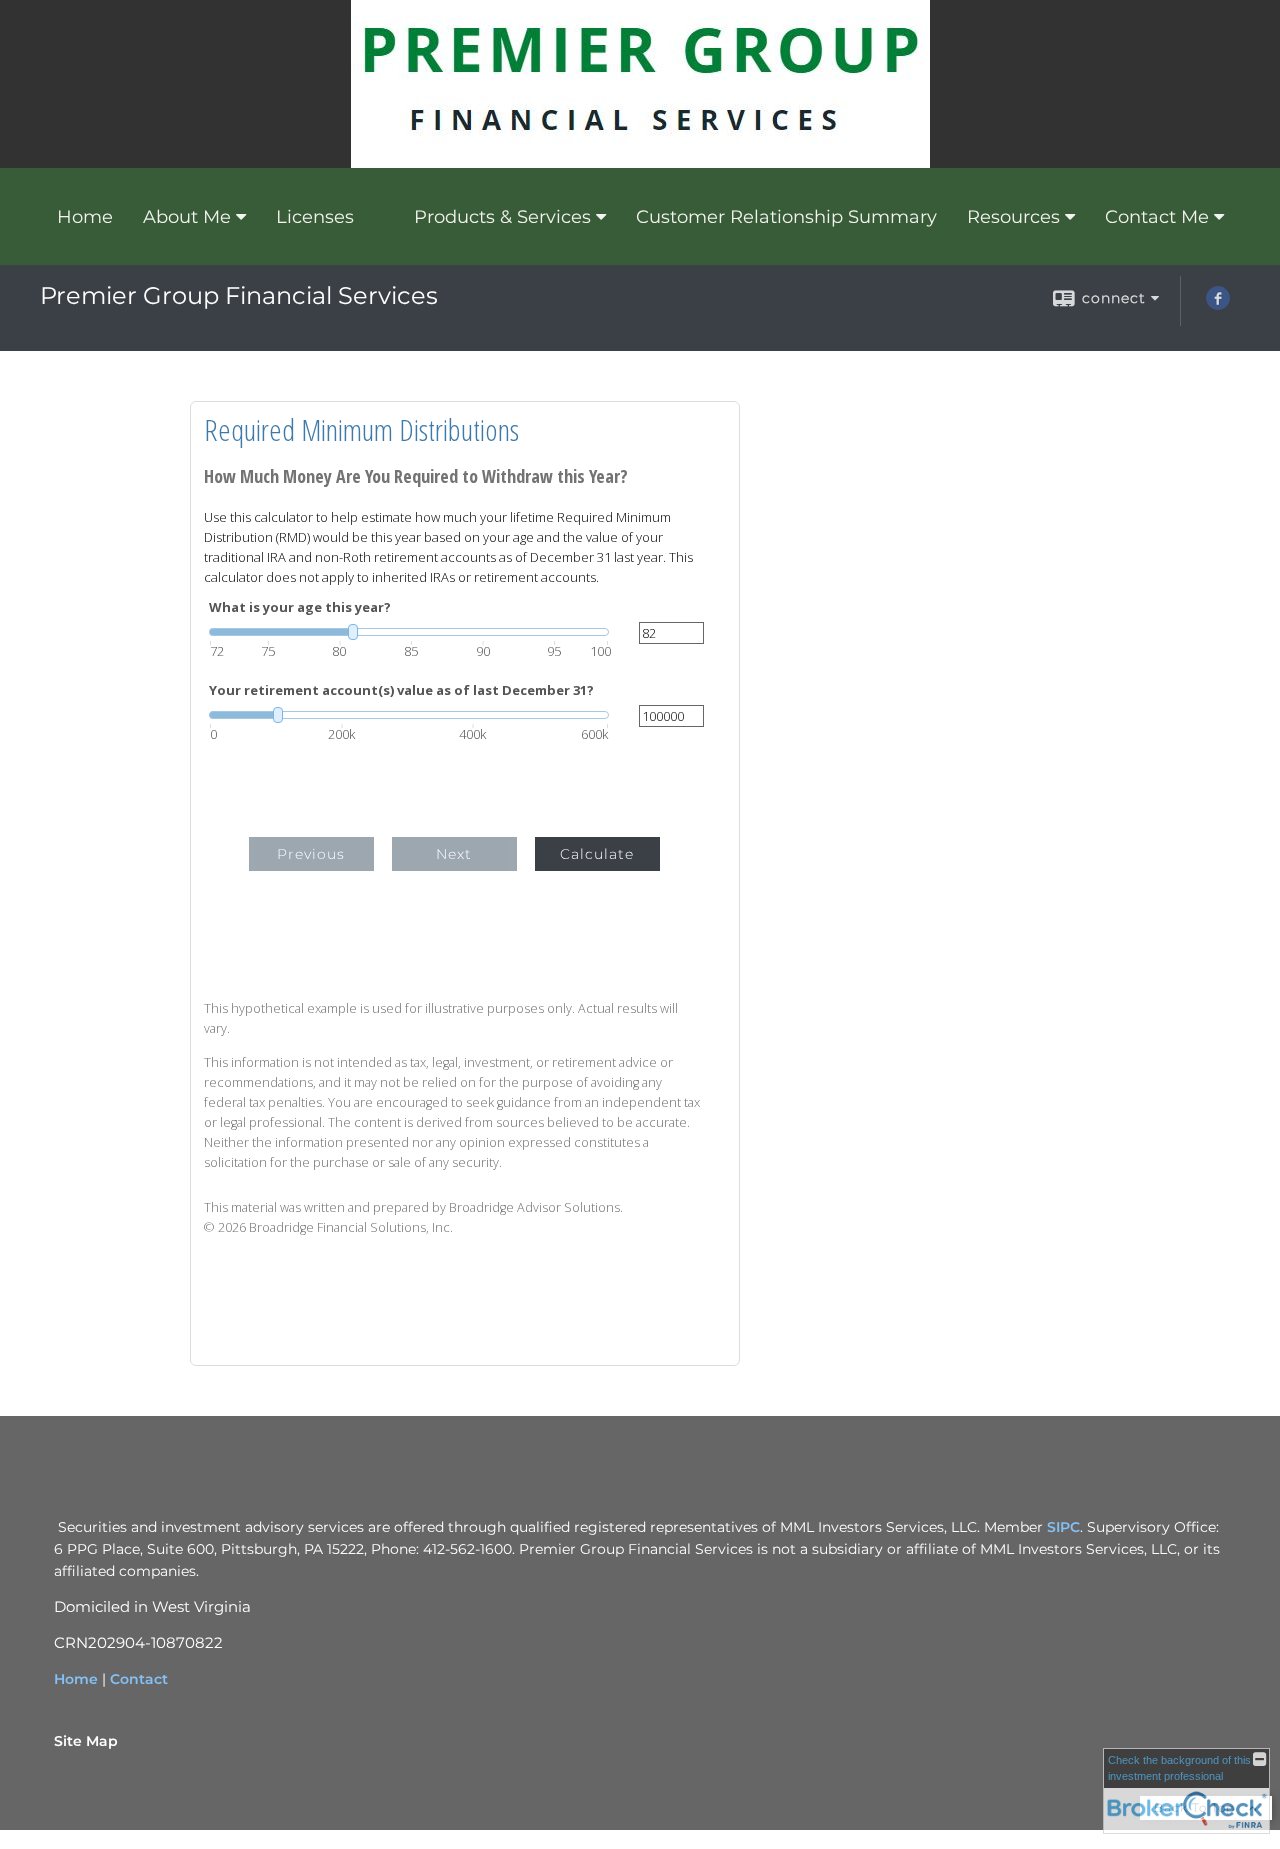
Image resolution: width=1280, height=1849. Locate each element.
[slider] (409, 632)
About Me (187, 217)
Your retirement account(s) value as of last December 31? (401, 690)
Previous (311, 854)
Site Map (86, 1741)
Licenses (315, 217)
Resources (1013, 217)
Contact (139, 1679)
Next (454, 854)
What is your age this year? (300, 607)
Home (85, 217)
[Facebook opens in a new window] (1218, 305)
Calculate (597, 854)
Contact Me (1157, 217)
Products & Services (502, 217)
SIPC (1063, 1527)
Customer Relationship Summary (786, 217)
